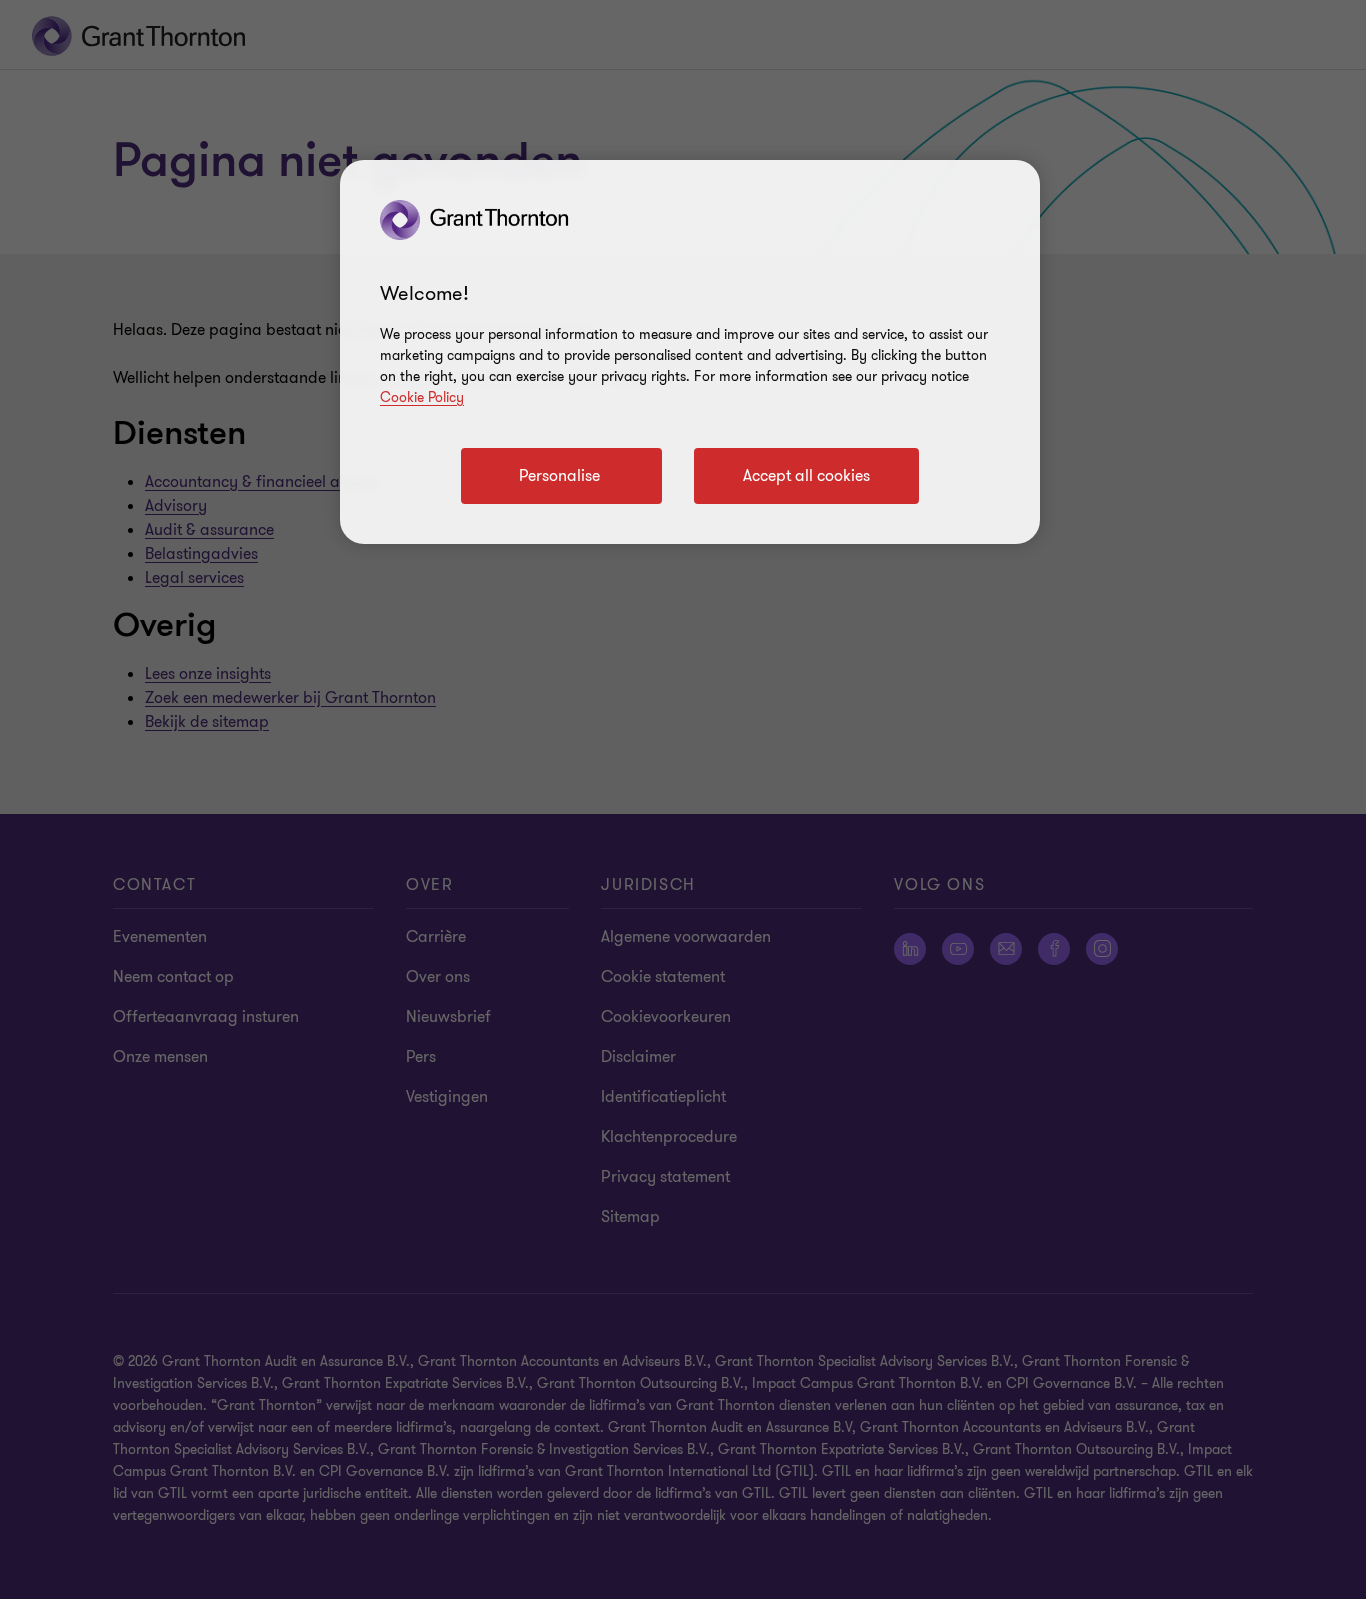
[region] (690, 352)
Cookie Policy (422, 397)
